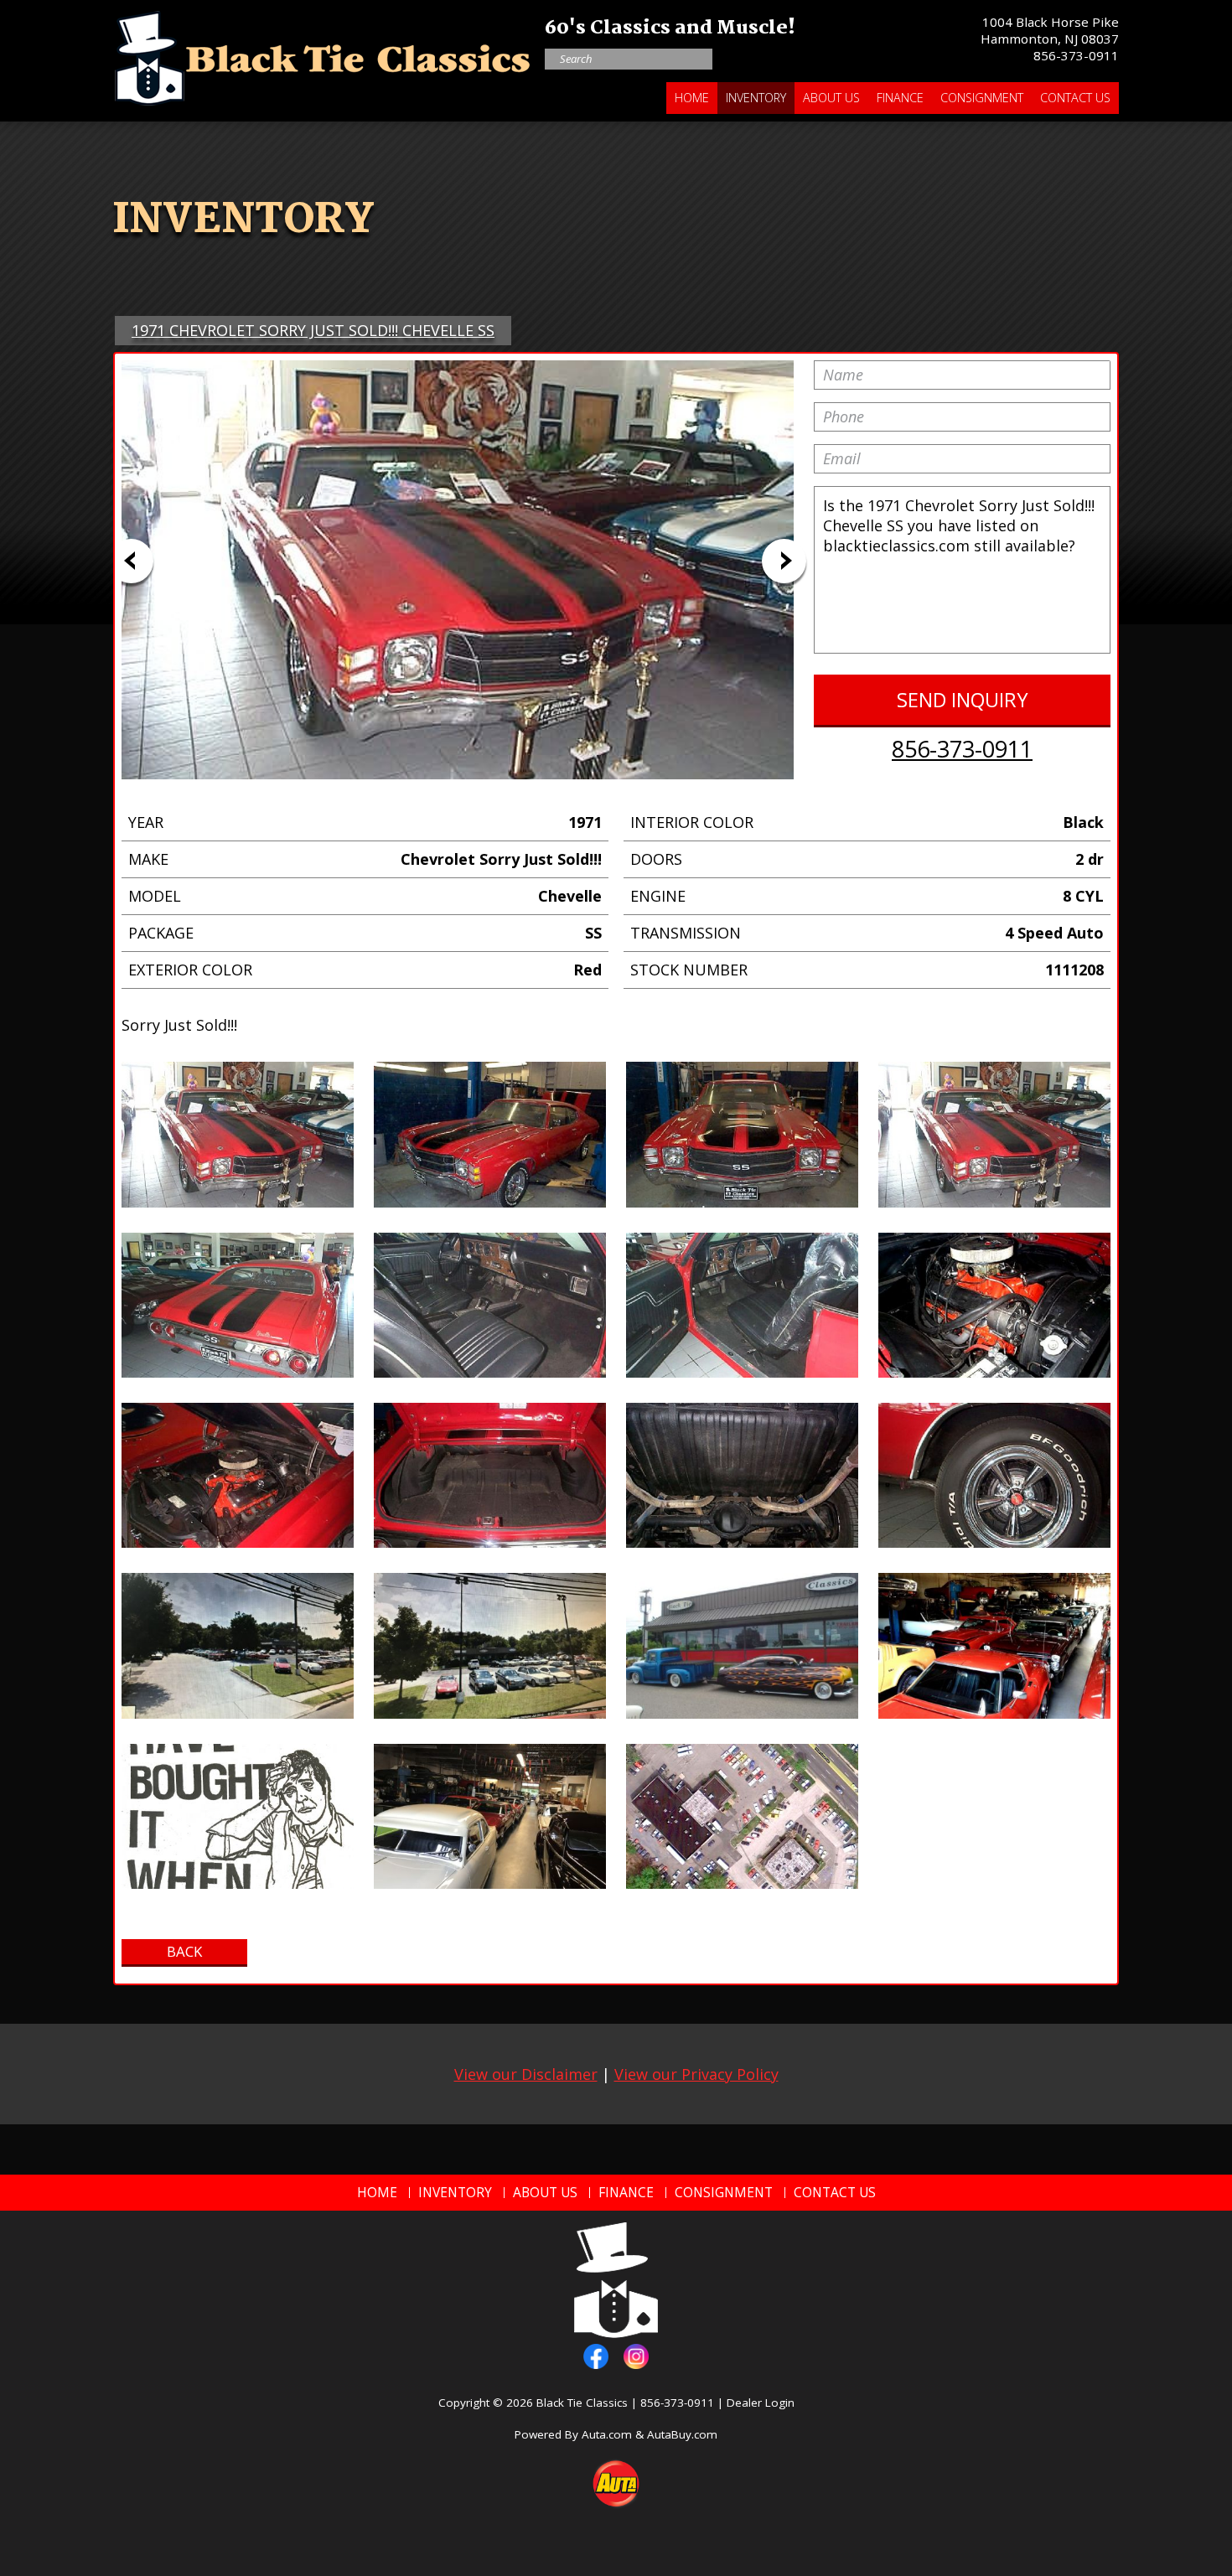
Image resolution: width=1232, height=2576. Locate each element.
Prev (131, 561)
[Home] (323, 54)
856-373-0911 (1076, 55)
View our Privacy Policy (696, 2074)
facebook (596, 2356)
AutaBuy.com (682, 2434)
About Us (831, 98)
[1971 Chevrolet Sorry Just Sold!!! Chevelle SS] (238, 1134)
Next (784, 561)
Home (692, 98)
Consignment (982, 98)
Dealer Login (761, 2403)
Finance (900, 98)
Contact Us (1075, 98)
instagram (636, 2356)
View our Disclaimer (526, 2074)
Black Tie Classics (582, 2403)
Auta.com (607, 2434)
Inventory (756, 98)
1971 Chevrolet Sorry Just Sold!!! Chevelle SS (313, 330)
